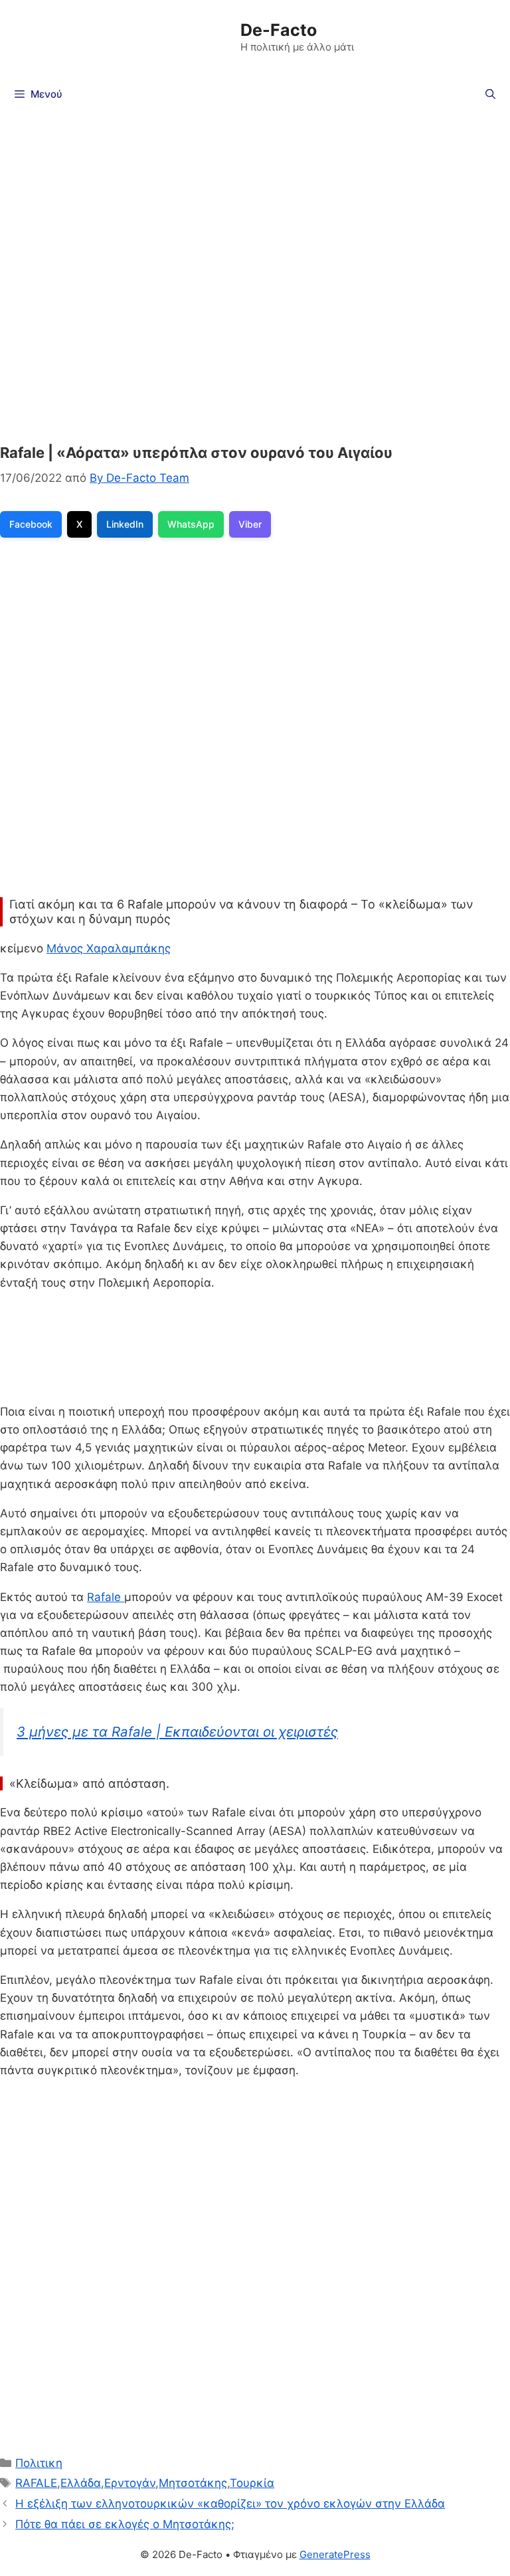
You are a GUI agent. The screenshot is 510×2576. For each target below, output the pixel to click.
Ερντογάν (130, 2483)
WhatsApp (191, 524)
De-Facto (279, 30)
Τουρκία (252, 2483)
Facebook (31, 524)
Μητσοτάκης (193, 2483)
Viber (250, 524)
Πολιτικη (39, 2463)
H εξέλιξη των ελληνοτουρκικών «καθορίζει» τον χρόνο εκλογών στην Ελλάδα (230, 2504)
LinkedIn (125, 524)
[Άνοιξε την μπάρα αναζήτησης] (490, 94)
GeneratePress (335, 2554)
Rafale (106, 1597)
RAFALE (36, 2483)
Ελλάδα (81, 2483)
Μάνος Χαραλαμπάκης (109, 948)
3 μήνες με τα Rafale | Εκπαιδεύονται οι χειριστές (177, 1732)
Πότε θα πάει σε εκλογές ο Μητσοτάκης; (125, 2524)
